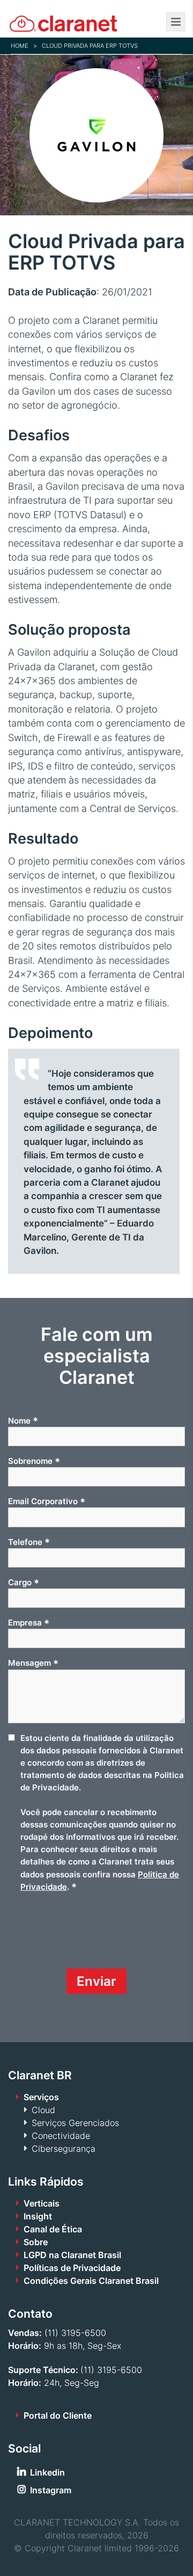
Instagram (51, 2490)
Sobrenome (34, 1461)
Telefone (29, 1542)
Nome (23, 1420)
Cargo (24, 1583)
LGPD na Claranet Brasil (72, 2255)
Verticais (42, 2203)
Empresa (29, 1623)
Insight (38, 2216)
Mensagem (33, 1663)
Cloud (43, 2110)
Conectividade (61, 2136)
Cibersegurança (64, 2149)
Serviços (41, 2097)
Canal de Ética (53, 2229)
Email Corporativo (47, 1501)
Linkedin (47, 2472)
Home (20, 46)
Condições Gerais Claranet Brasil (91, 2281)
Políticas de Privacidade (72, 2268)
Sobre (36, 2242)
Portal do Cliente (58, 2415)
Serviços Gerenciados (75, 2123)
